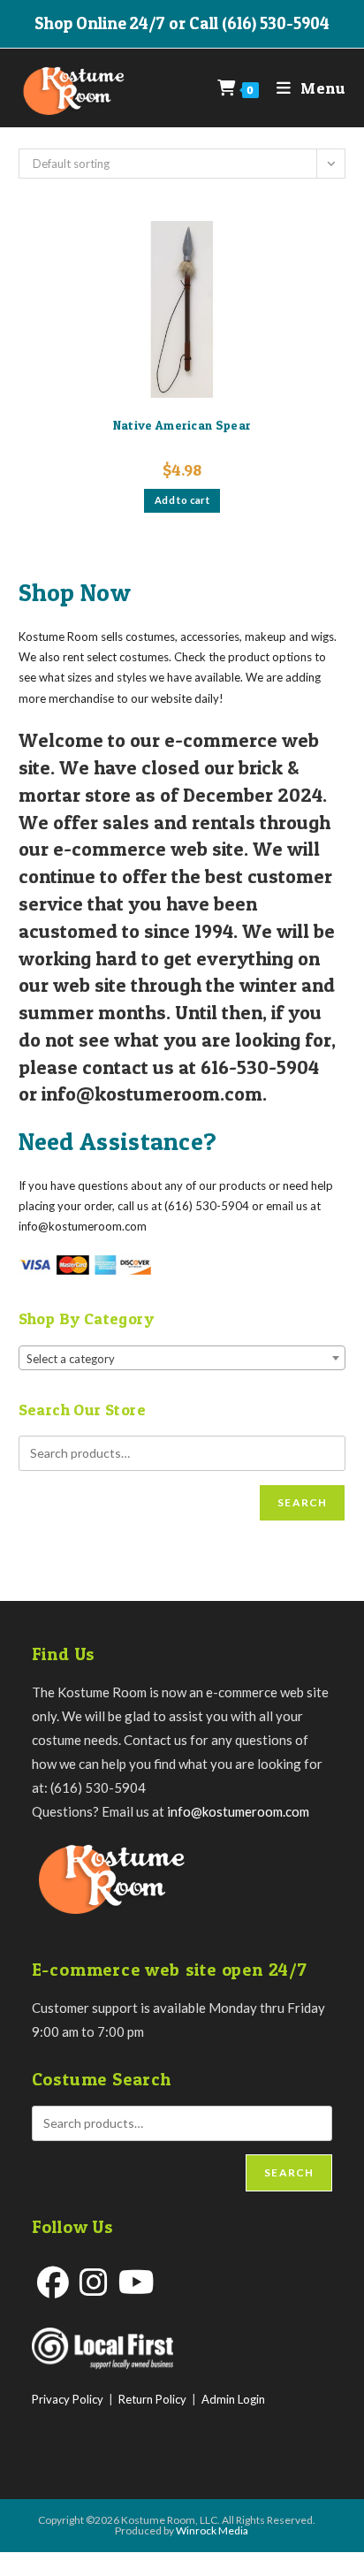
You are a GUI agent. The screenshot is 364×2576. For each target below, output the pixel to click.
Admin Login (233, 2399)
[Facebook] (53, 2282)
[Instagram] (94, 2282)
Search (302, 1502)
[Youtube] (136, 2282)
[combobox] (182, 1358)
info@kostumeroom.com (238, 1811)
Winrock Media (212, 2530)
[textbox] (182, 1359)
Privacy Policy (68, 2399)
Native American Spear (182, 425)
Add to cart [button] (182, 500)
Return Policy (152, 2399)
